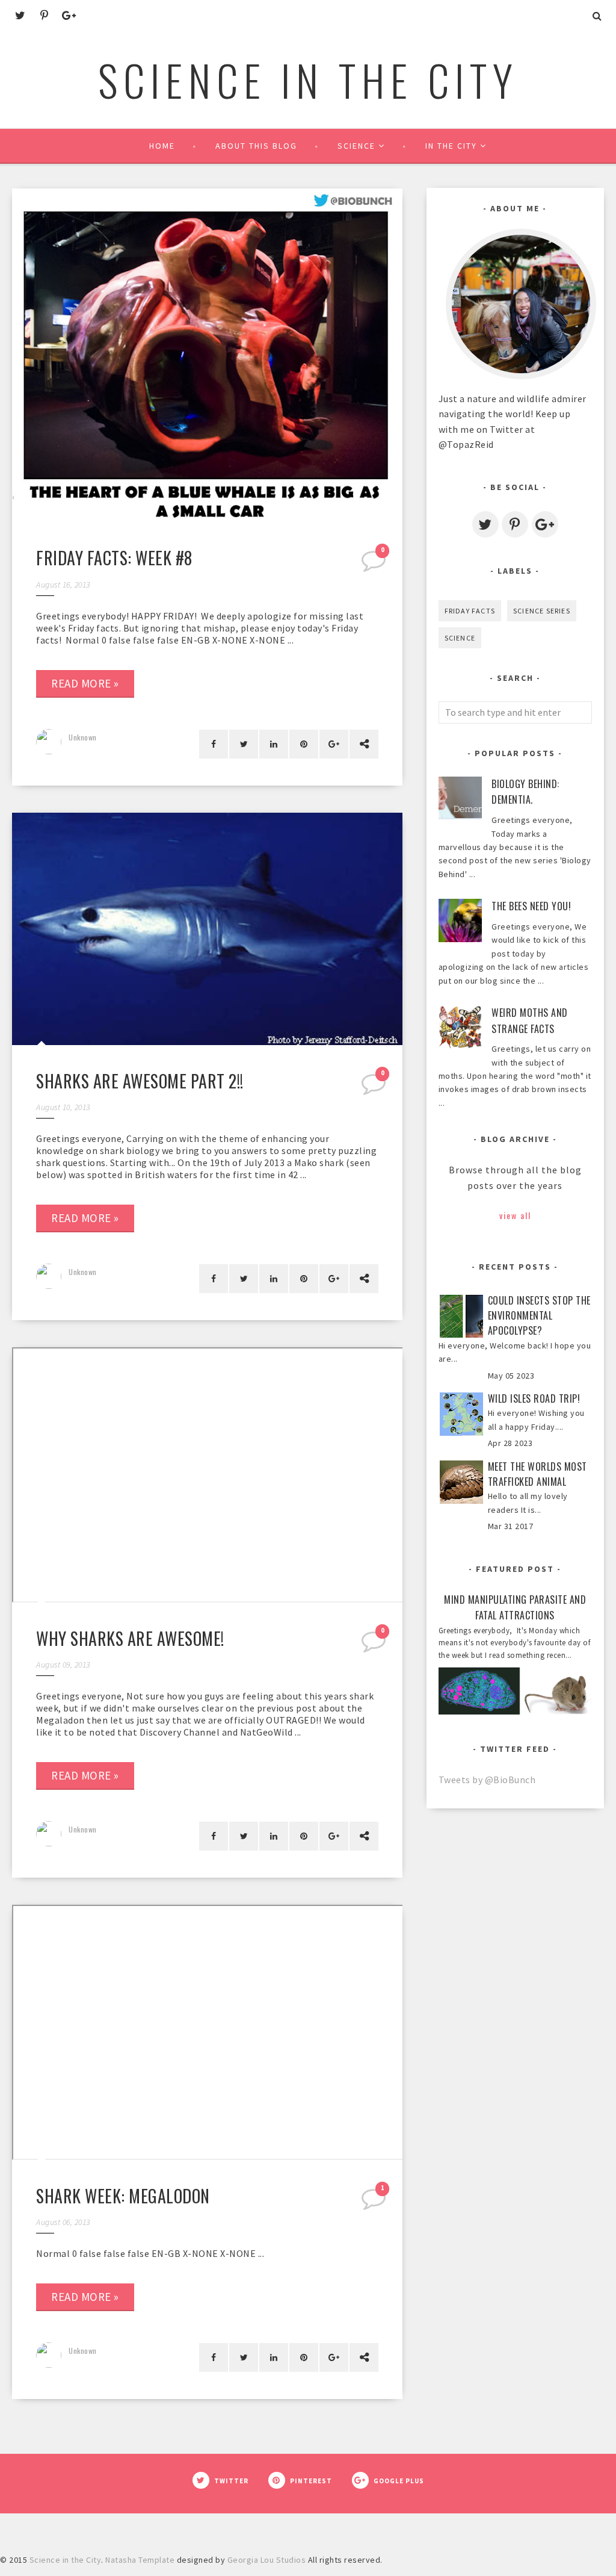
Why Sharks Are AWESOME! (130, 1638)
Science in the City (308, 79)
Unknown (83, 737)
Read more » (85, 683)
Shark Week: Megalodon (123, 2196)
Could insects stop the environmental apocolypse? (539, 1316)
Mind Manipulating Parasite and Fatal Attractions (515, 1608)
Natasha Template (140, 2560)
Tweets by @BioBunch (487, 1780)
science (460, 638)
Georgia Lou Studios (267, 2560)
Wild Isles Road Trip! (534, 1398)
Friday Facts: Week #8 (114, 558)
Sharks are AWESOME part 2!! (140, 1081)
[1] (375, 2203)
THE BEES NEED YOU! (531, 906)
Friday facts (470, 611)
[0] (375, 565)
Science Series (542, 611)
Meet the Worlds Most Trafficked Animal (537, 1474)
